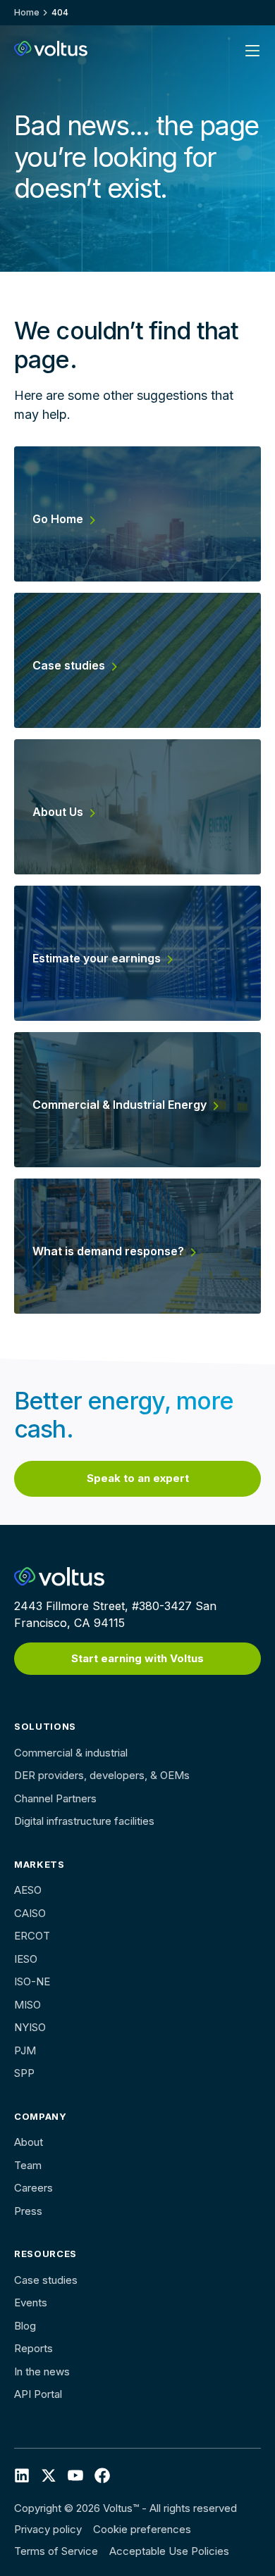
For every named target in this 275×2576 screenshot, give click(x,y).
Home (27, 12)
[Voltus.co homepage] (51, 49)
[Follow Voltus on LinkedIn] (22, 2475)
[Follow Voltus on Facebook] (75, 2475)
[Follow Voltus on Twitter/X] (49, 2475)
